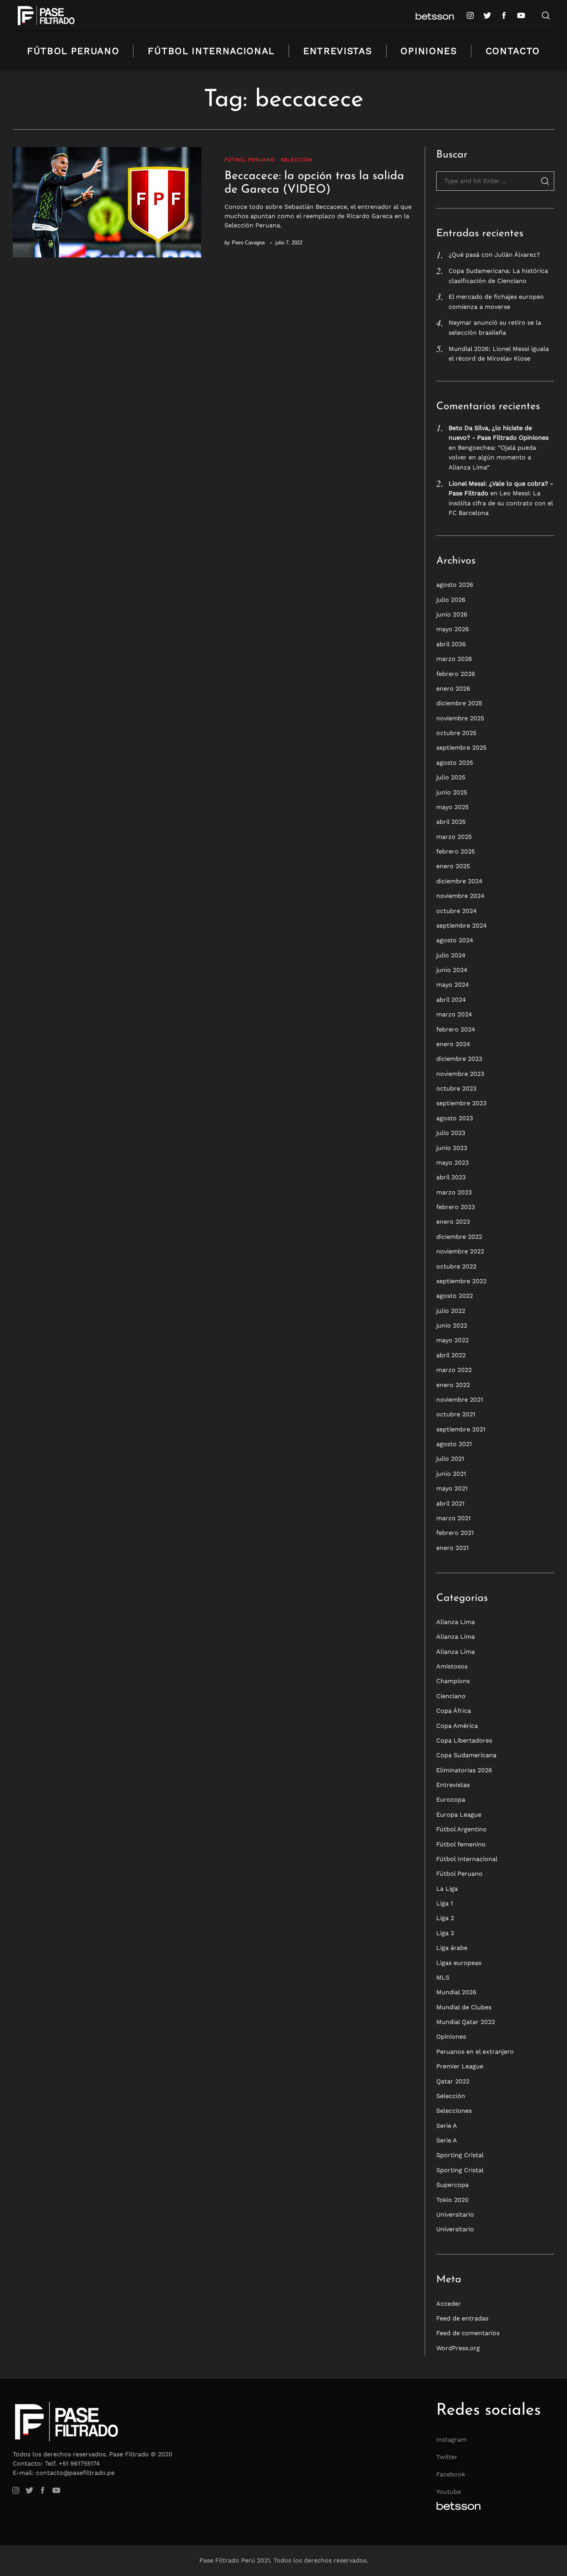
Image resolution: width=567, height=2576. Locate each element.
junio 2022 (452, 1325)
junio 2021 (451, 1474)
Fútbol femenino (461, 1844)
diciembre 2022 (459, 1237)
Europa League (459, 1815)
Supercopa (452, 2185)
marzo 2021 (453, 1518)
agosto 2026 (455, 585)
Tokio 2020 (452, 2200)
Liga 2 (445, 1918)
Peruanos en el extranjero (475, 2052)
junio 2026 (452, 614)
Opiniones (429, 51)
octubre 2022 (456, 1266)
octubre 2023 (456, 1088)
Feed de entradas (462, 2318)
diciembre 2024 (459, 881)
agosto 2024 (455, 940)
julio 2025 (451, 777)
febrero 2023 (456, 1207)
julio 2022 (451, 1311)
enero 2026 (453, 688)
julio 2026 (451, 600)
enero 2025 (453, 866)
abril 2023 (451, 1177)
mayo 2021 (452, 1488)
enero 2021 (452, 1548)
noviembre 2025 (460, 718)
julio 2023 (451, 1133)
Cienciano (451, 1696)
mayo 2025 (452, 807)
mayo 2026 (453, 629)
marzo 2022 (454, 1370)
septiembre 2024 (462, 926)
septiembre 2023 (461, 1103)
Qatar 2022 (453, 2081)
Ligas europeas (459, 1963)
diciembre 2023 (459, 1059)
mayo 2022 (452, 1340)
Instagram (451, 2440)
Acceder (449, 2304)
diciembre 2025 (459, 703)
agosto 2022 (455, 1296)
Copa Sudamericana (466, 1755)
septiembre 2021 (461, 1429)
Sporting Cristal (460, 2155)
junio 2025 (452, 792)
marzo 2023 (454, 1192)
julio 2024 (451, 955)
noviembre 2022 (460, 1251)
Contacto (513, 51)
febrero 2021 (455, 1533)
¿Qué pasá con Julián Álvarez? (494, 255)
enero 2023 (453, 1222)
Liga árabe (452, 1948)
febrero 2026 (456, 674)
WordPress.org (458, 2348)
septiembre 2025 (461, 748)
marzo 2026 (454, 659)
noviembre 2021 (460, 1400)
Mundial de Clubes (464, 2007)
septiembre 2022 (461, 1281)
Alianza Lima (456, 1622)
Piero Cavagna (248, 243)
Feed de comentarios (468, 2333)
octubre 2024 (456, 911)
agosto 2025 (455, 763)
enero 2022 (453, 1385)
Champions (453, 1681)
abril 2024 (451, 1000)
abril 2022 (451, 1355)
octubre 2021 (456, 1414)
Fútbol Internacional (211, 51)
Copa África (454, 1711)
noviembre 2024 (460, 896)
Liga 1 (445, 1903)
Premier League (460, 2066)
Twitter (447, 2457)
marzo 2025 (454, 837)
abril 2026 (451, 644)
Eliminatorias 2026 (464, 1770)
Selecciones (454, 2111)
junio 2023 (452, 1148)
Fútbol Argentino (462, 1829)
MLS (443, 1977)
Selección (297, 160)
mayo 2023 (452, 1163)
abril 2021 (450, 1503)
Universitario (455, 2214)
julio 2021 (450, 1459)
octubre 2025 (456, 733)
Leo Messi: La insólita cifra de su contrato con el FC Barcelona (501, 503)
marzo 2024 (454, 1014)
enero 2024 (453, 1044)
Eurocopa (451, 1799)
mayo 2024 (453, 985)
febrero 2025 (456, 851)
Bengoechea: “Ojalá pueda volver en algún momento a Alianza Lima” (492, 457)
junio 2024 (452, 970)
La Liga (447, 1889)
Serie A (447, 2126)
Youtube (449, 2492)
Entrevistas (337, 51)
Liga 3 (445, 1933)
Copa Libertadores (464, 1740)
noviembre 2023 (460, 1074)
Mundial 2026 (456, 1992)
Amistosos (452, 1666)
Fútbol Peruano (73, 51)
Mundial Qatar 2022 (466, 2022)
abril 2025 (451, 822)
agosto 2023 (455, 1118)
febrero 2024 (456, 1029)
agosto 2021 (454, 1444)
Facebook (451, 2474)
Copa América (457, 1726)
